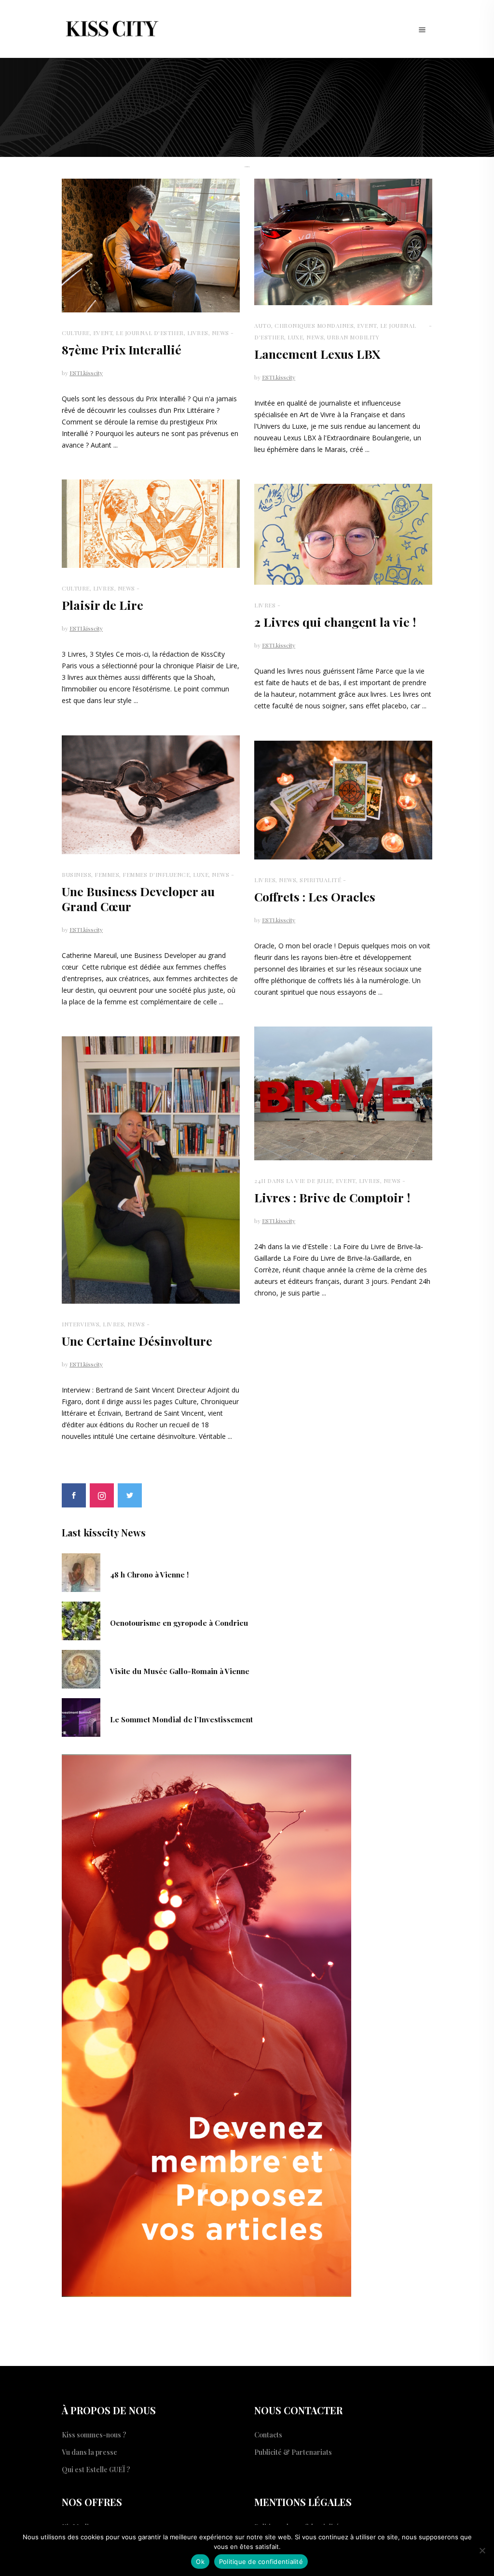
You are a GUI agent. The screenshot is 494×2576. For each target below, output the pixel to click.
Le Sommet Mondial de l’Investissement (181, 1719)
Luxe (295, 337)
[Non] (482, 2550)
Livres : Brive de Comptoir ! (332, 1197)
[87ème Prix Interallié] (151, 246)
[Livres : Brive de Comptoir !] (343, 1093)
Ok (200, 2562)
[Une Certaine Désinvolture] (151, 1170)
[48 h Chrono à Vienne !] (81, 1572)
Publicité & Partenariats (293, 2452)
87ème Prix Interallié (122, 349)
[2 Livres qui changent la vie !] (343, 534)
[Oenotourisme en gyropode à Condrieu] (81, 1620)
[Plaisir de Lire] (151, 524)
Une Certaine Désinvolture (137, 1341)
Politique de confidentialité (261, 2562)
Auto (263, 325)
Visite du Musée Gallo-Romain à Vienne (180, 1671)
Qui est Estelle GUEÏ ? (96, 2470)
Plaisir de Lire (103, 605)
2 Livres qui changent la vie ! (335, 622)
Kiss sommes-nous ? (94, 2435)
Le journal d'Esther (150, 333)
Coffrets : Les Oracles (315, 896)
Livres (198, 333)
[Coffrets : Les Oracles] (343, 800)
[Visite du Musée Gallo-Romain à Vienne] (81, 1668)
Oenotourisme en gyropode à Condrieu (179, 1623)
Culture (76, 333)
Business (76, 874)
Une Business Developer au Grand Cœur (138, 899)
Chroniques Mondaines (314, 325)
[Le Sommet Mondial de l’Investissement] (81, 1717)
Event (103, 333)
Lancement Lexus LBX (317, 354)
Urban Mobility (353, 337)
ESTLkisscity (86, 373)
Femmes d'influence (156, 874)
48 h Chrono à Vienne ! (149, 1575)
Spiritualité (320, 880)
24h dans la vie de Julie (293, 1181)
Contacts (268, 2435)
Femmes (107, 874)
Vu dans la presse (89, 2452)
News (220, 333)
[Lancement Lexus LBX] (343, 242)
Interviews (81, 1324)
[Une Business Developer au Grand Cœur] (151, 795)
